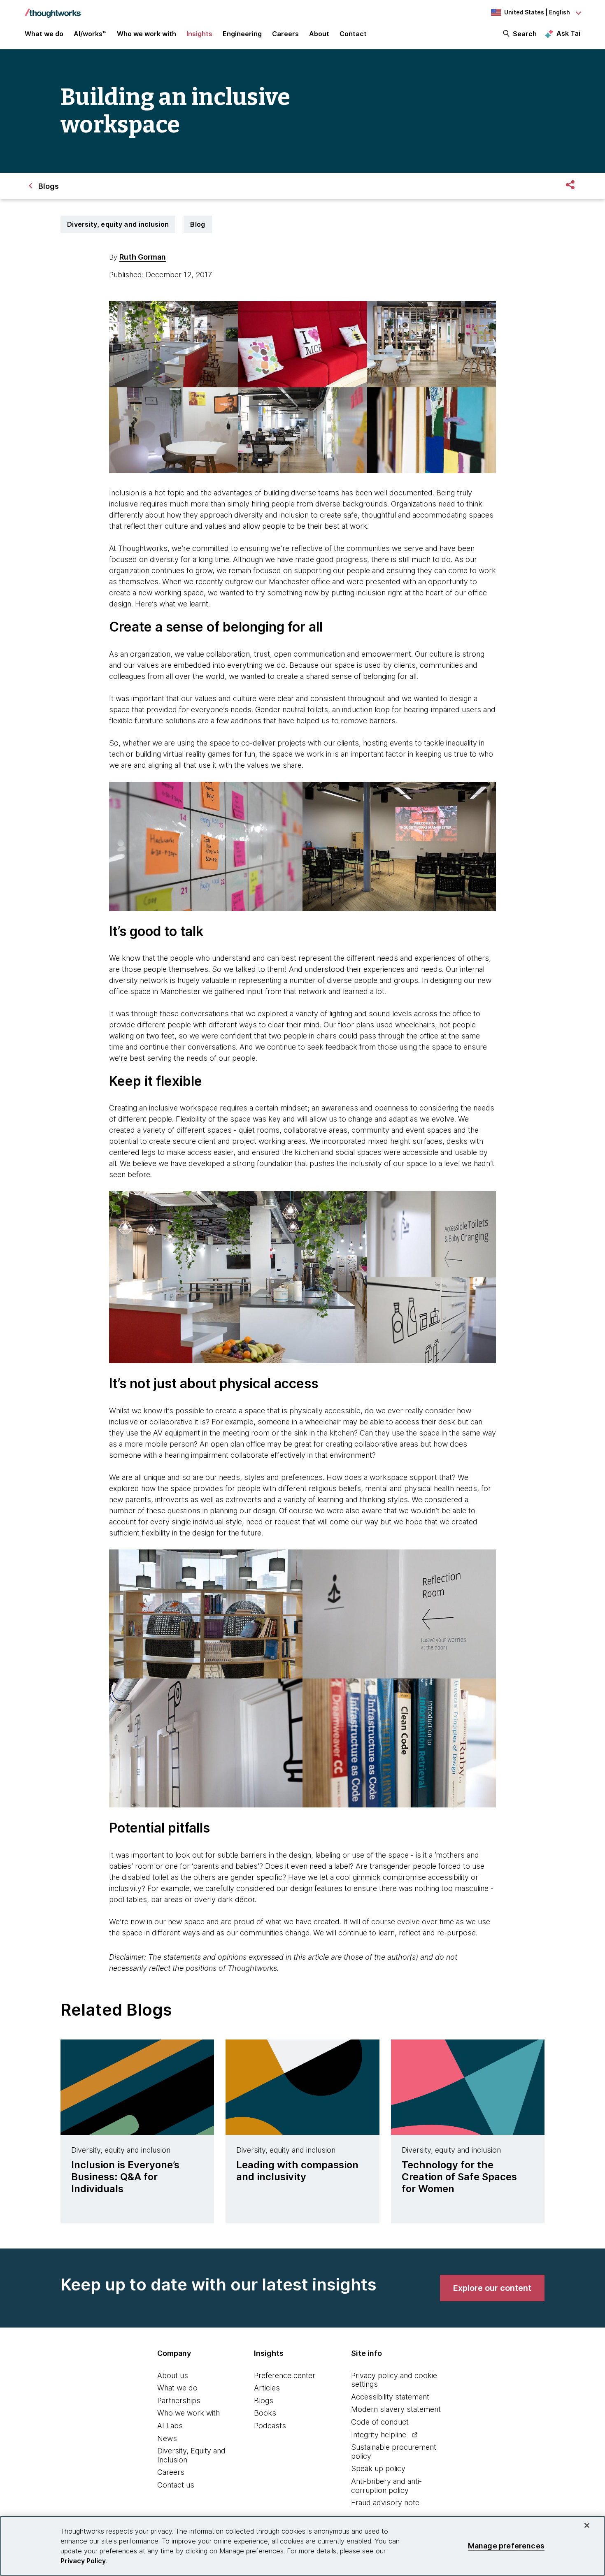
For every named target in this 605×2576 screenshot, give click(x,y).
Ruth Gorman (143, 257)
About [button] (319, 34)
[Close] (587, 2525)
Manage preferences (506, 2546)
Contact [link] (353, 34)
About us (173, 2375)
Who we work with (188, 2413)
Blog (198, 224)
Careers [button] (285, 34)
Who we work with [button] (147, 34)
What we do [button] (44, 34)
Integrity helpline (379, 2435)
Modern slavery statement (396, 2409)
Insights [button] (199, 34)
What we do (177, 2388)
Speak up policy (378, 2468)
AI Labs (170, 2426)
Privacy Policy (83, 2561)
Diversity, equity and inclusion (118, 224)
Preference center (285, 2375)
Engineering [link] (242, 34)
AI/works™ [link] (90, 34)
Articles (267, 2388)
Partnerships (179, 2401)
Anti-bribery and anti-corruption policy (386, 2486)
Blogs (264, 2401)
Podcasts (270, 2426)
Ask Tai (568, 33)
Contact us (176, 2485)
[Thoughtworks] (53, 9)
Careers (171, 2472)
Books (265, 2413)
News (167, 2438)
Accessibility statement (390, 2397)
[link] (492, 2288)
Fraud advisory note (385, 2503)
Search (525, 34)
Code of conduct (380, 2422)
